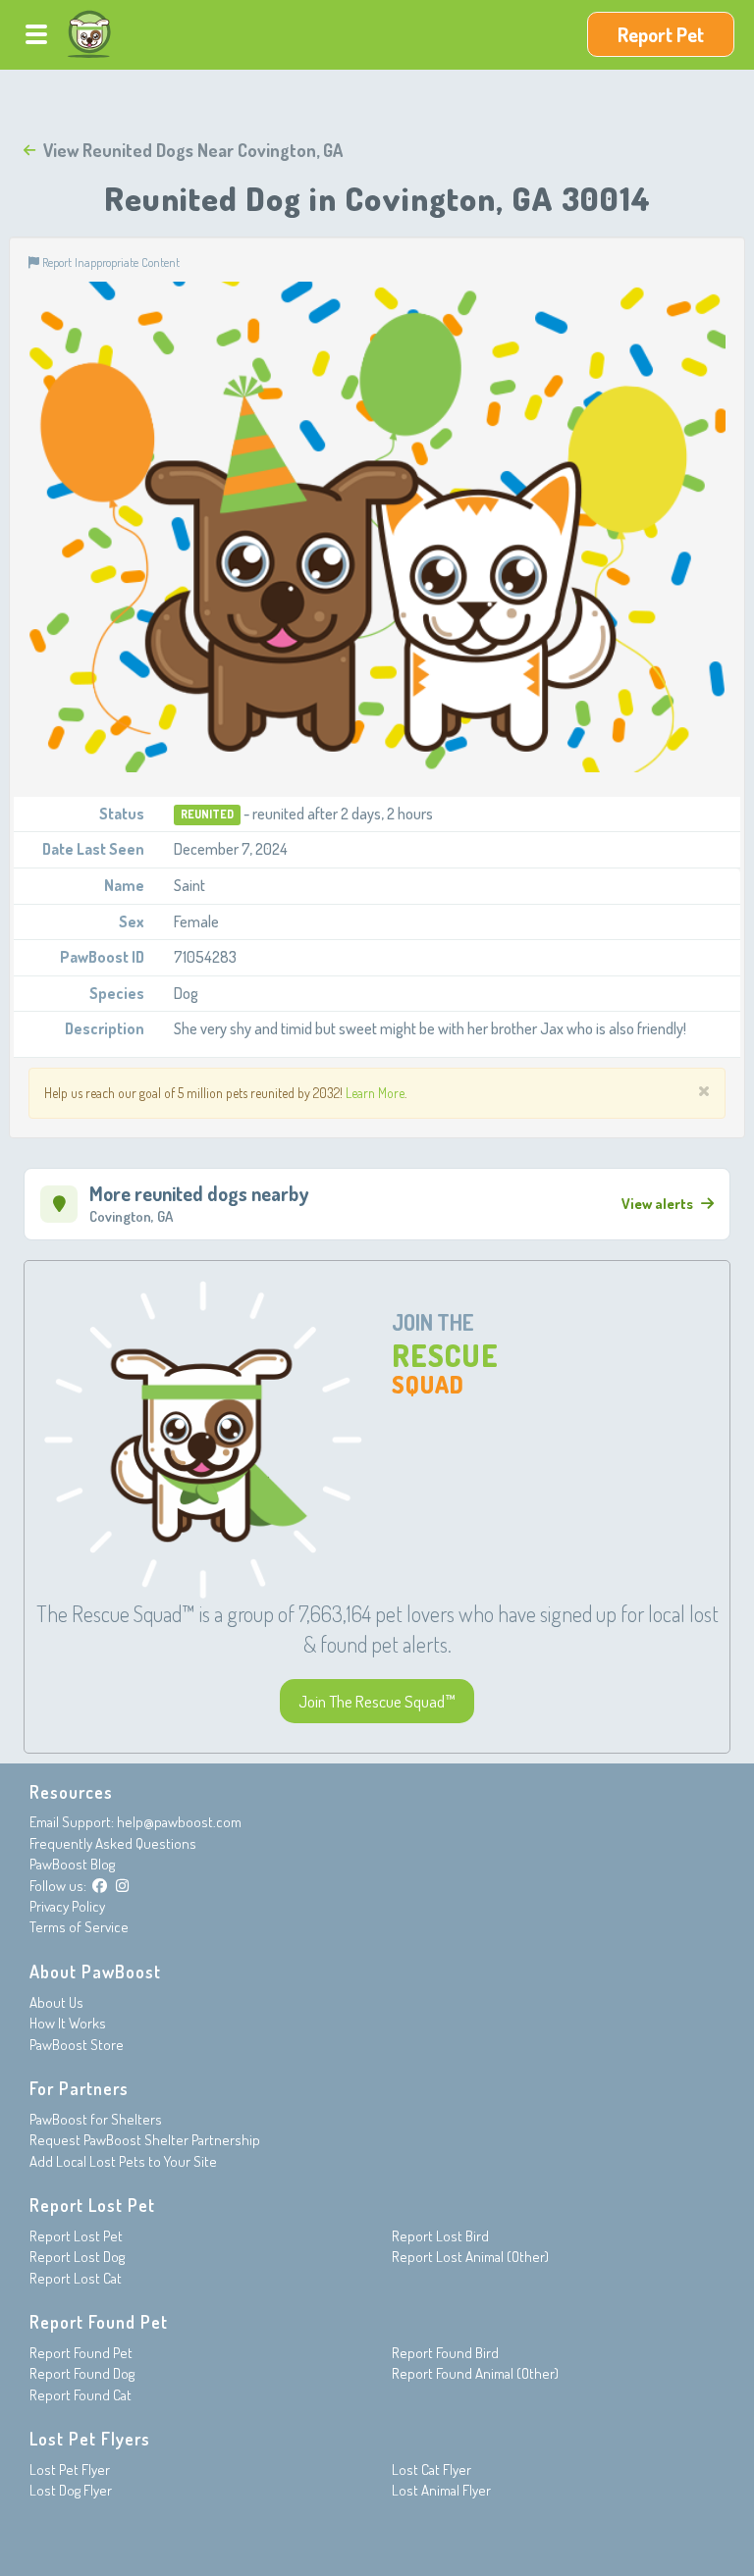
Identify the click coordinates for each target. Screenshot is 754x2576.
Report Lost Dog (77, 2257)
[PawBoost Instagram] (122, 1886)
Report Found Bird (445, 2353)
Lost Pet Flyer (70, 2470)
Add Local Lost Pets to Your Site (123, 2161)
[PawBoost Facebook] (100, 1886)
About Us (56, 2002)
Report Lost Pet (76, 2236)
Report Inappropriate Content (109, 262)
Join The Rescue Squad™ (377, 1701)
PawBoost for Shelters (96, 2119)
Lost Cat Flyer (431, 2470)
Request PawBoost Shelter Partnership (145, 2140)
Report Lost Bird (440, 2236)
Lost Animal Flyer (441, 2490)
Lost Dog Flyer (71, 2490)
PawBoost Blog (72, 1864)
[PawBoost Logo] (89, 34)
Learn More (375, 1093)
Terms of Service (79, 1927)
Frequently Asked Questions (113, 1843)
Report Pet (661, 34)
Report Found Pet (81, 2353)
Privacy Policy (67, 1906)
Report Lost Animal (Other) (470, 2257)
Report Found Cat (81, 2395)
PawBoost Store (77, 2045)
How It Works (68, 2023)
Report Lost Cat (76, 2278)
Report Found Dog (82, 2373)
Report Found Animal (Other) (475, 2373)
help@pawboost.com (179, 1822)
